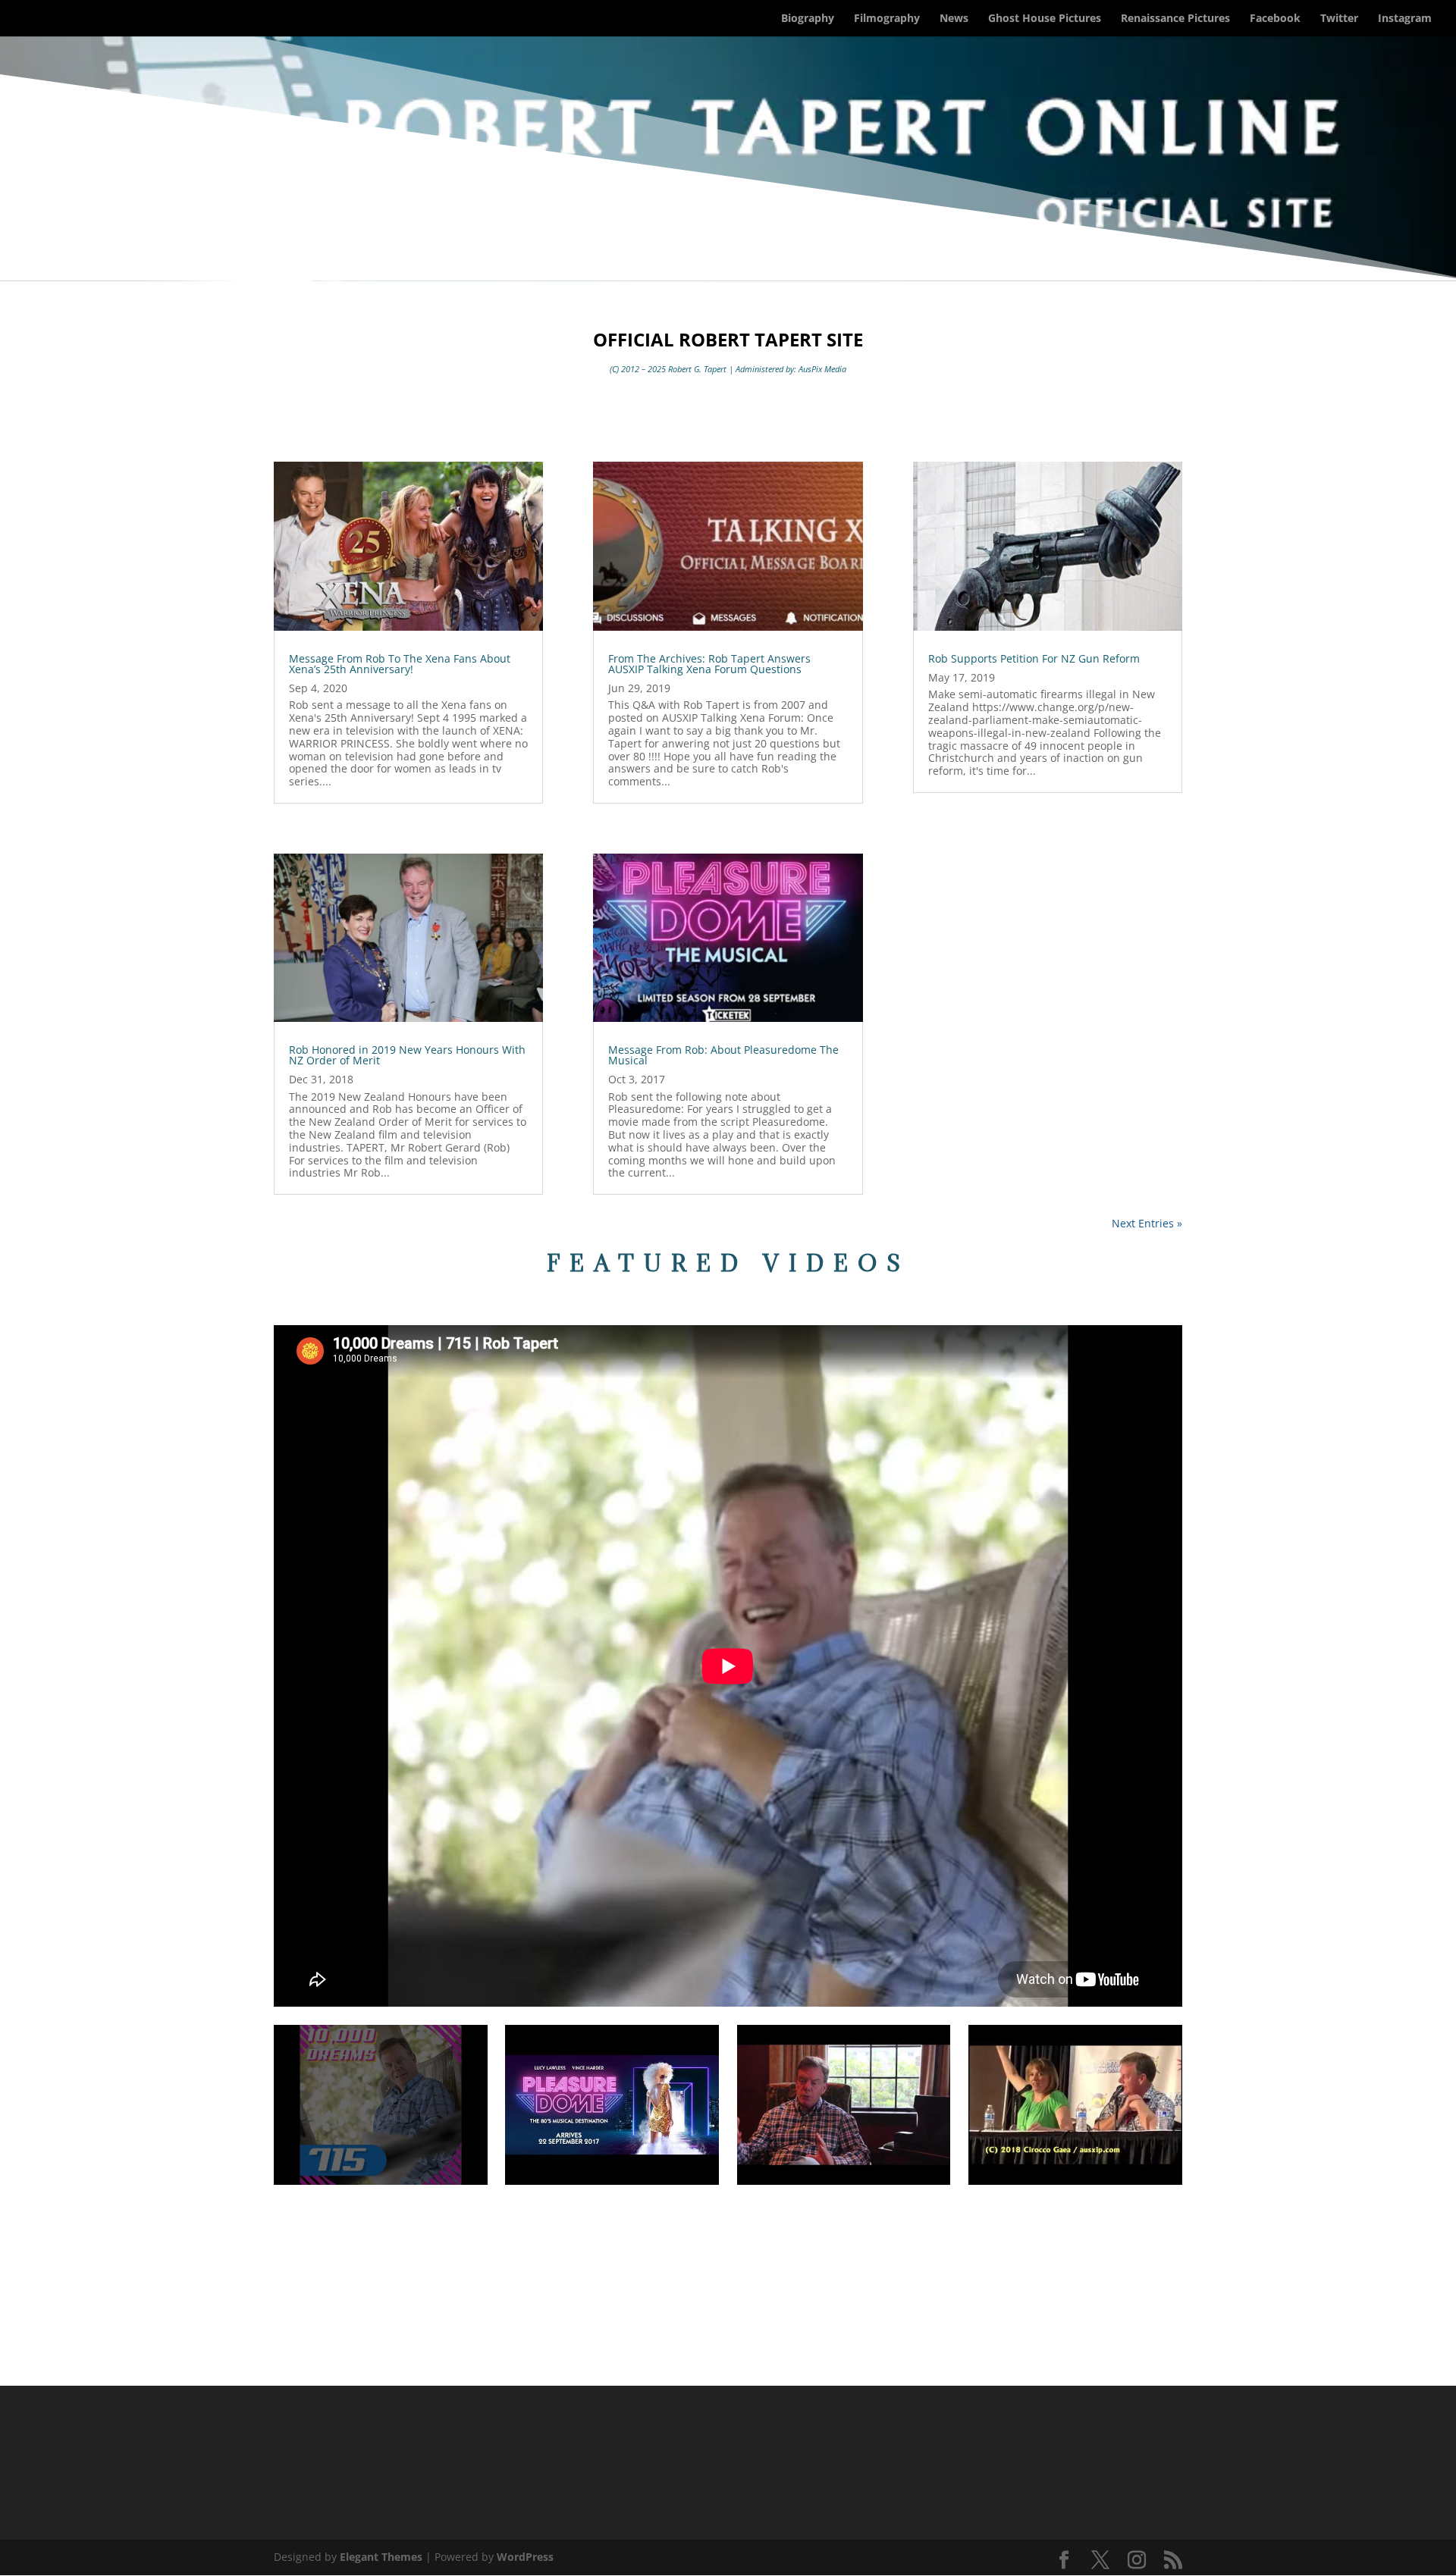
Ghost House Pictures (1045, 19)
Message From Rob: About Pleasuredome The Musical (723, 1055)
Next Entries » (1147, 1223)
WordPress (525, 2557)
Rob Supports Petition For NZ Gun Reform (1034, 658)
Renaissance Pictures (1175, 19)
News (954, 19)
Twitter (1339, 19)
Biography (808, 19)
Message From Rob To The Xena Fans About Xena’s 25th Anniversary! (400, 664)
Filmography (887, 19)
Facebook (1275, 19)
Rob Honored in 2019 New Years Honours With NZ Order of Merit (407, 1055)
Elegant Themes (381, 2557)
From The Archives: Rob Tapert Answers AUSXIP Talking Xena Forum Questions (709, 664)
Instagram (1405, 19)
